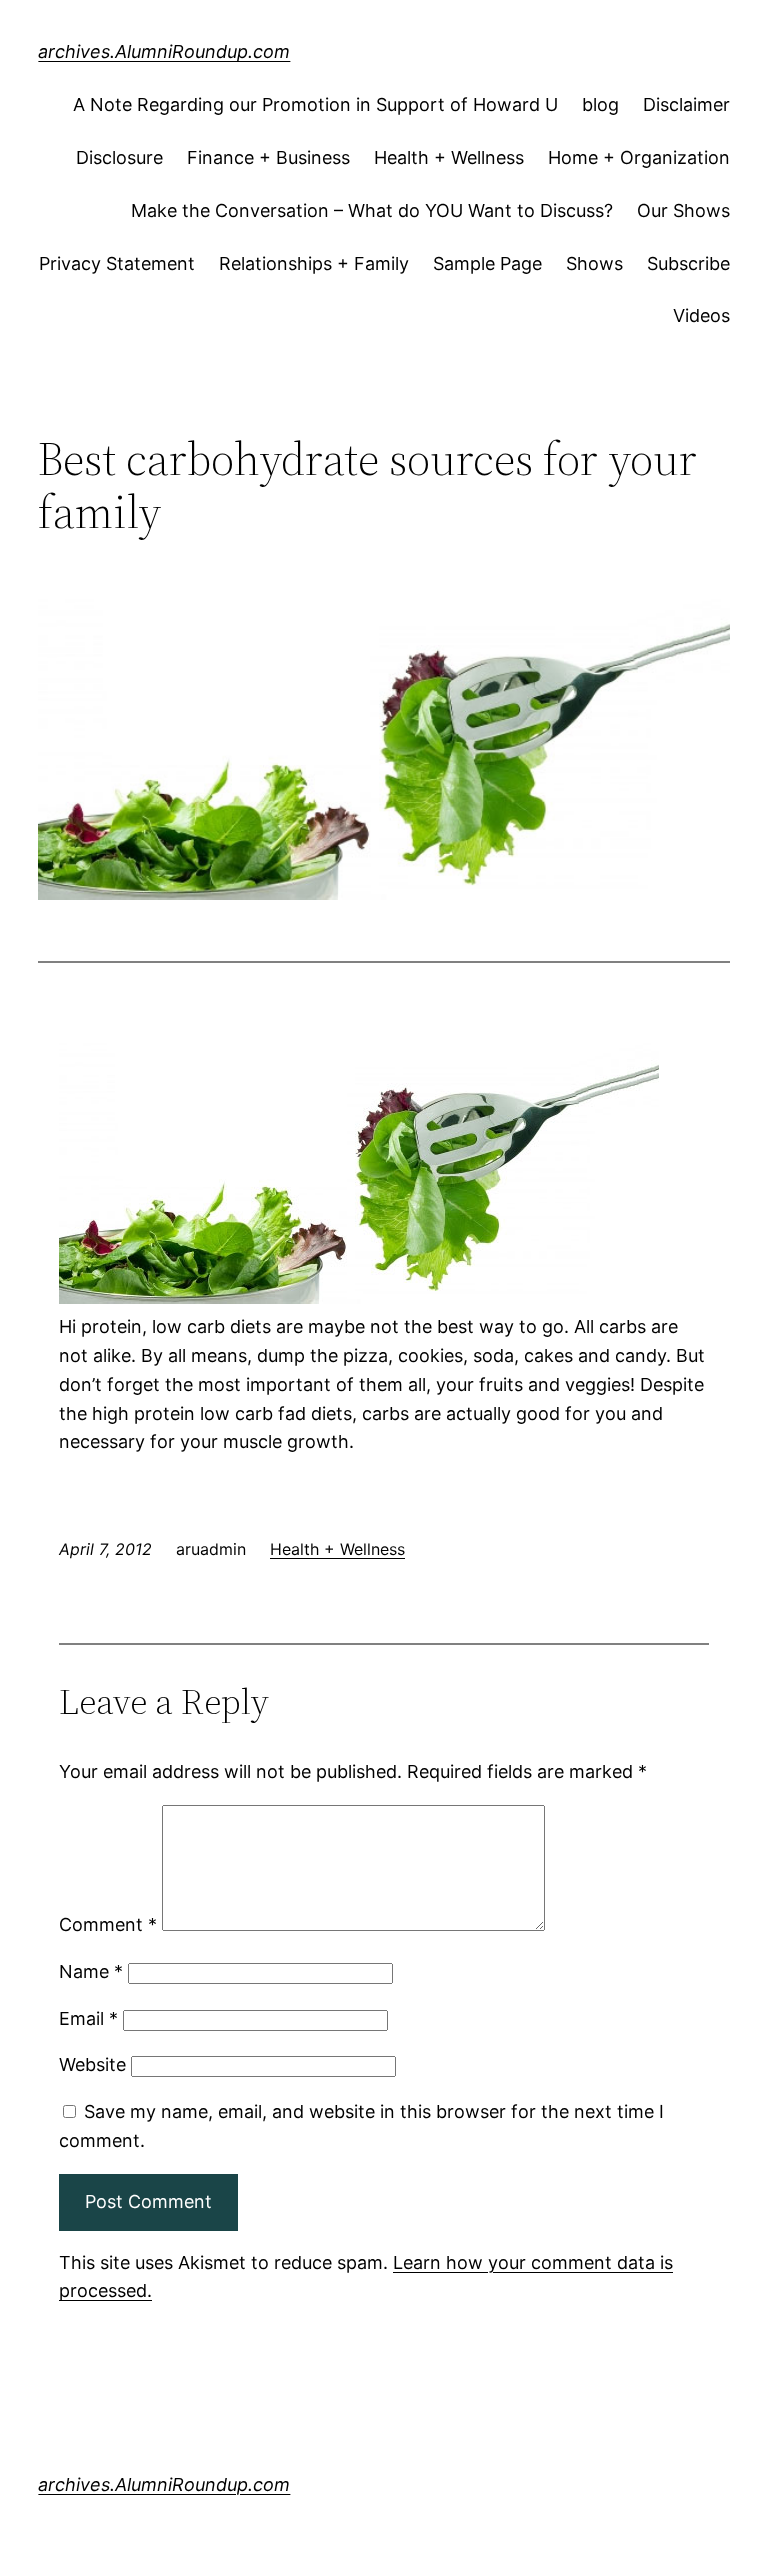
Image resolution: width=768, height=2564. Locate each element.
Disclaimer (686, 104)
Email (88, 2018)
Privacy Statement (117, 263)
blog (600, 104)
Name (91, 1971)
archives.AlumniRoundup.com (164, 51)
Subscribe (688, 263)
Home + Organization (639, 157)
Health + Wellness (449, 157)
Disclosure (119, 157)
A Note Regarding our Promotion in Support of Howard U (315, 104)
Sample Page (487, 263)
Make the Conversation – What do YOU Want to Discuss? (372, 210)
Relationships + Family (314, 263)
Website (92, 2064)
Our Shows (683, 210)
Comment (108, 1924)
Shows (594, 263)
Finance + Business (268, 157)
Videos (701, 315)
